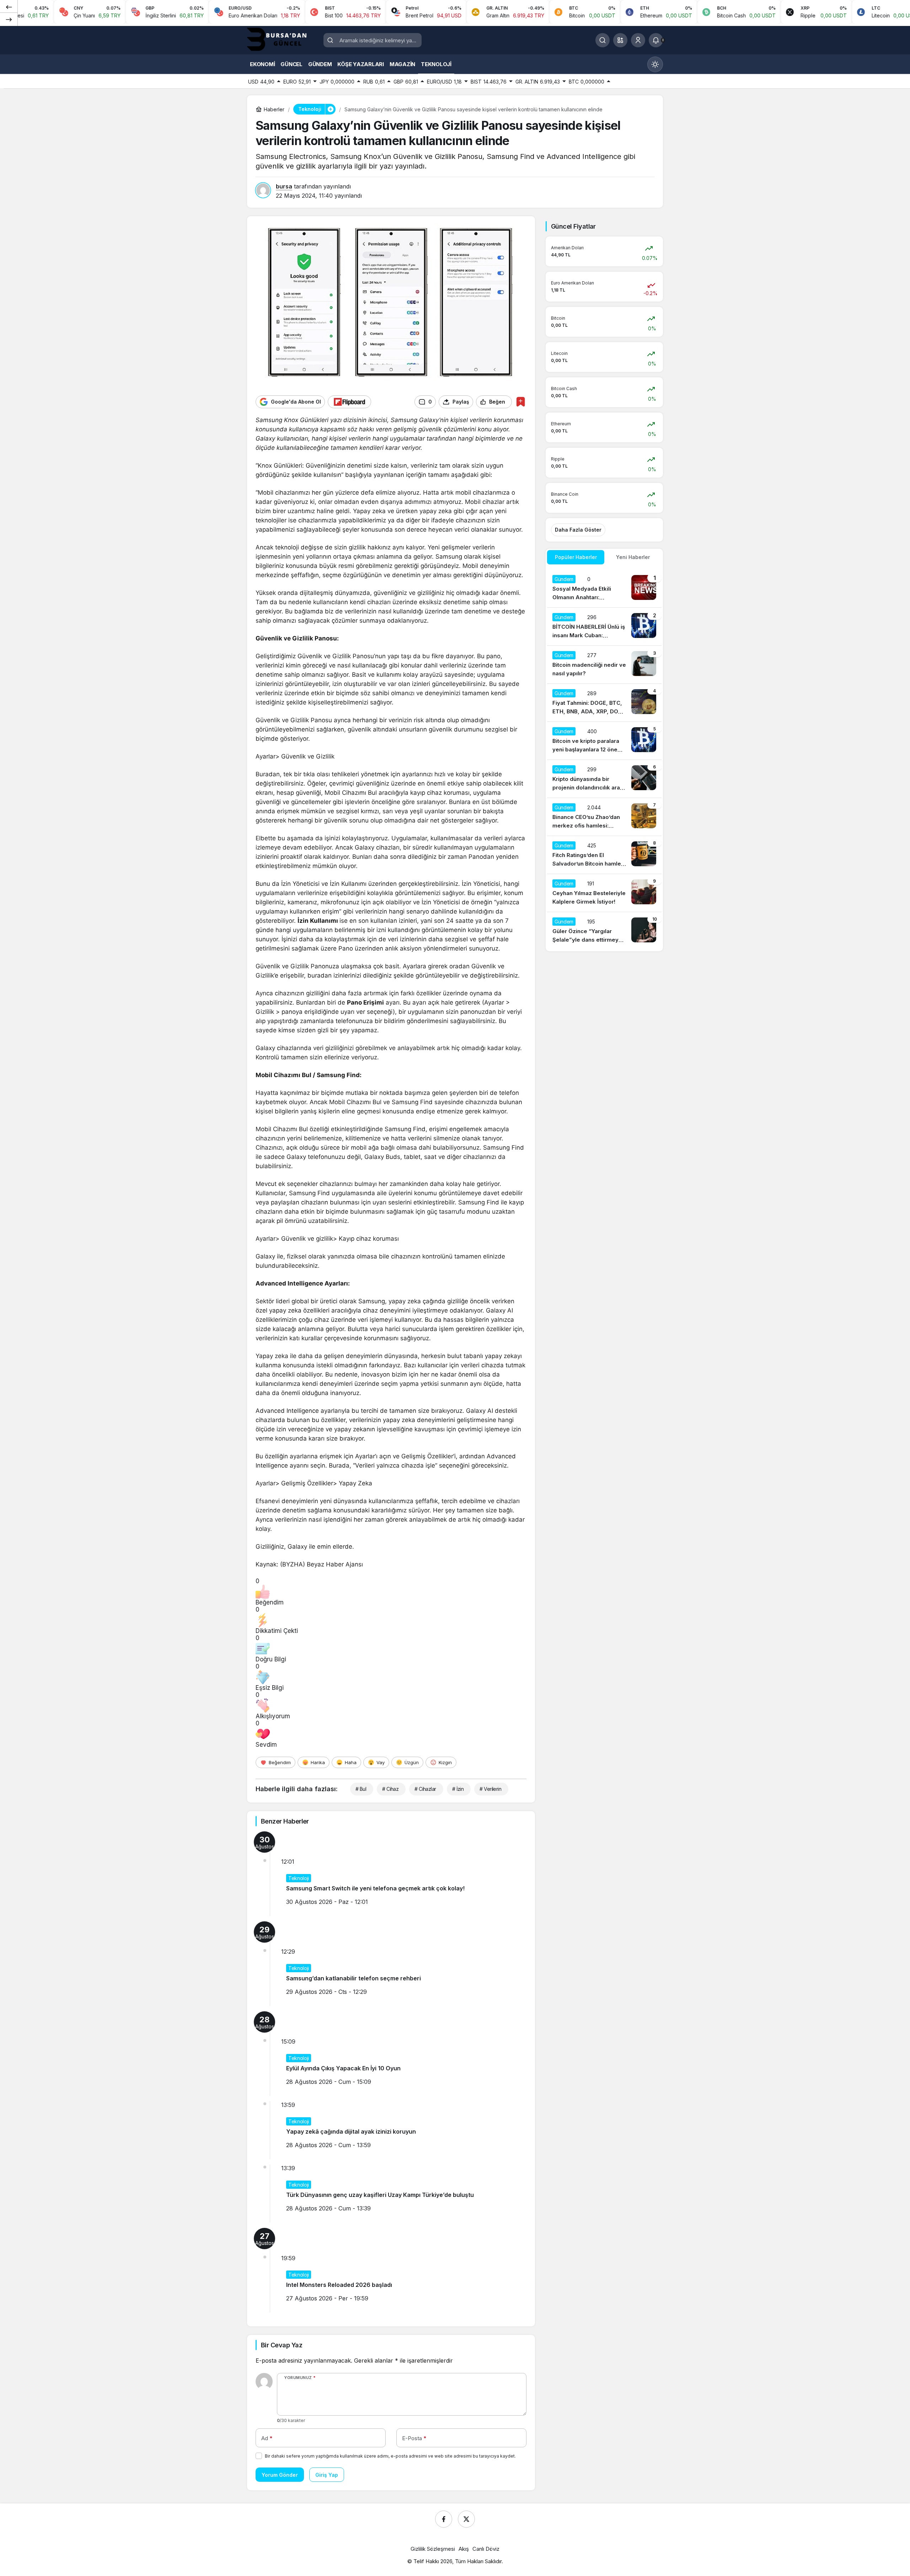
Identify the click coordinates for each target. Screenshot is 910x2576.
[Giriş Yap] (638, 40)
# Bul (361, 1789)
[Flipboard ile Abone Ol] (349, 402)
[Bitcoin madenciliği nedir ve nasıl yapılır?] (604, 665)
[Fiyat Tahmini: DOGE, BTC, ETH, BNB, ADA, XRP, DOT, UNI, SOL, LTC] (604, 703)
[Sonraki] (9, 19)
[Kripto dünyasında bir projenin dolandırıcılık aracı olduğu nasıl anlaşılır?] (604, 779)
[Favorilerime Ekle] (521, 402)
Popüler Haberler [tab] (576, 557)
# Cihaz (390, 1789)
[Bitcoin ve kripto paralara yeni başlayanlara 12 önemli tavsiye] (604, 741)
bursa (284, 186)
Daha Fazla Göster (578, 530)
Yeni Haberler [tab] (633, 557)
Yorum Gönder (280, 2475)
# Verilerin (490, 1789)
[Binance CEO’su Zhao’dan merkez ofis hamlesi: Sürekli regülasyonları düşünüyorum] (604, 817)
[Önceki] (9, 7)
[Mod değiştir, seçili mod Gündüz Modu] (655, 64)
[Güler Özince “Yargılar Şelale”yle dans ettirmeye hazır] (604, 931)
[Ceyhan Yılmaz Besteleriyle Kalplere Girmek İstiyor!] (604, 893)
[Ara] (603, 40)
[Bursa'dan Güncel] (283, 39)
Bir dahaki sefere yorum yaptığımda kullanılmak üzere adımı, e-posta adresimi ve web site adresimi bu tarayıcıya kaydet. (390, 2456)
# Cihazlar (425, 1789)
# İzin (458, 1789)
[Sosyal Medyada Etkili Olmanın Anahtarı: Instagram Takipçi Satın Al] (604, 589)
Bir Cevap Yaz (282, 2345)
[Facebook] (444, 2519)
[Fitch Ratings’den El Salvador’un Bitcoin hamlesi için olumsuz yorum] (604, 855)
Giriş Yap (327, 2475)
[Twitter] (466, 2519)
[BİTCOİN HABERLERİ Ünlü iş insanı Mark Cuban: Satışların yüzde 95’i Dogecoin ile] (604, 627)
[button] (620, 40)
